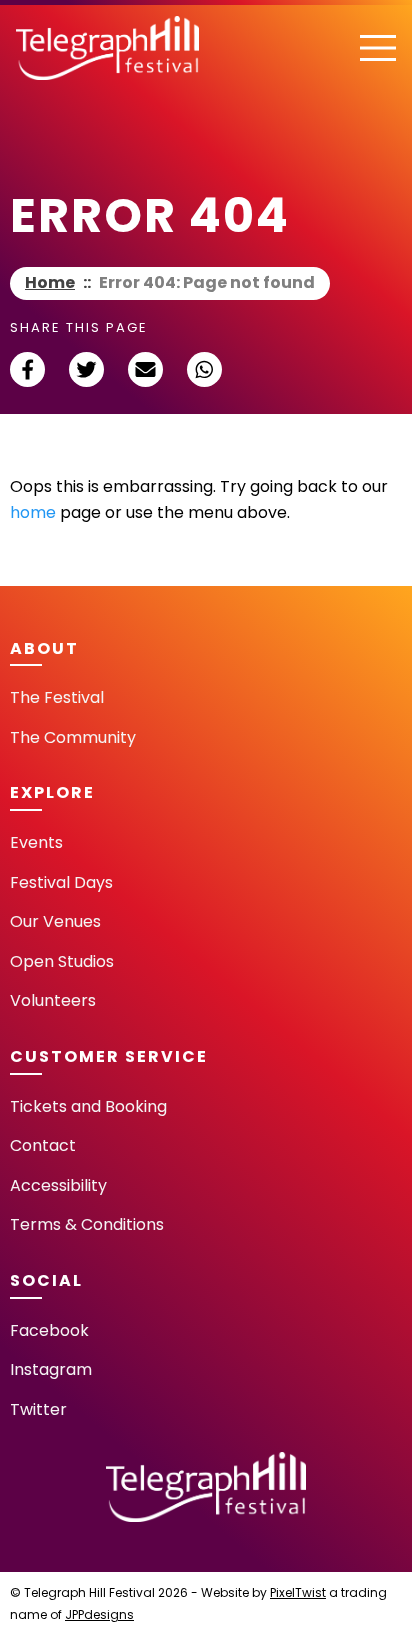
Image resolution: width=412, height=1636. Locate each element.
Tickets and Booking (88, 1106)
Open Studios (62, 961)
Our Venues (55, 921)
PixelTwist (298, 1592)
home (33, 512)
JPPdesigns (99, 1614)
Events (36, 842)
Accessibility (58, 1185)
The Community (73, 737)
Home (50, 282)
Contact (43, 1145)
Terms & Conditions (87, 1224)
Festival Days (61, 882)
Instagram (51, 1369)
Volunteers (53, 1000)
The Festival (57, 697)
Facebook (49, 1330)
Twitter (38, 1409)
